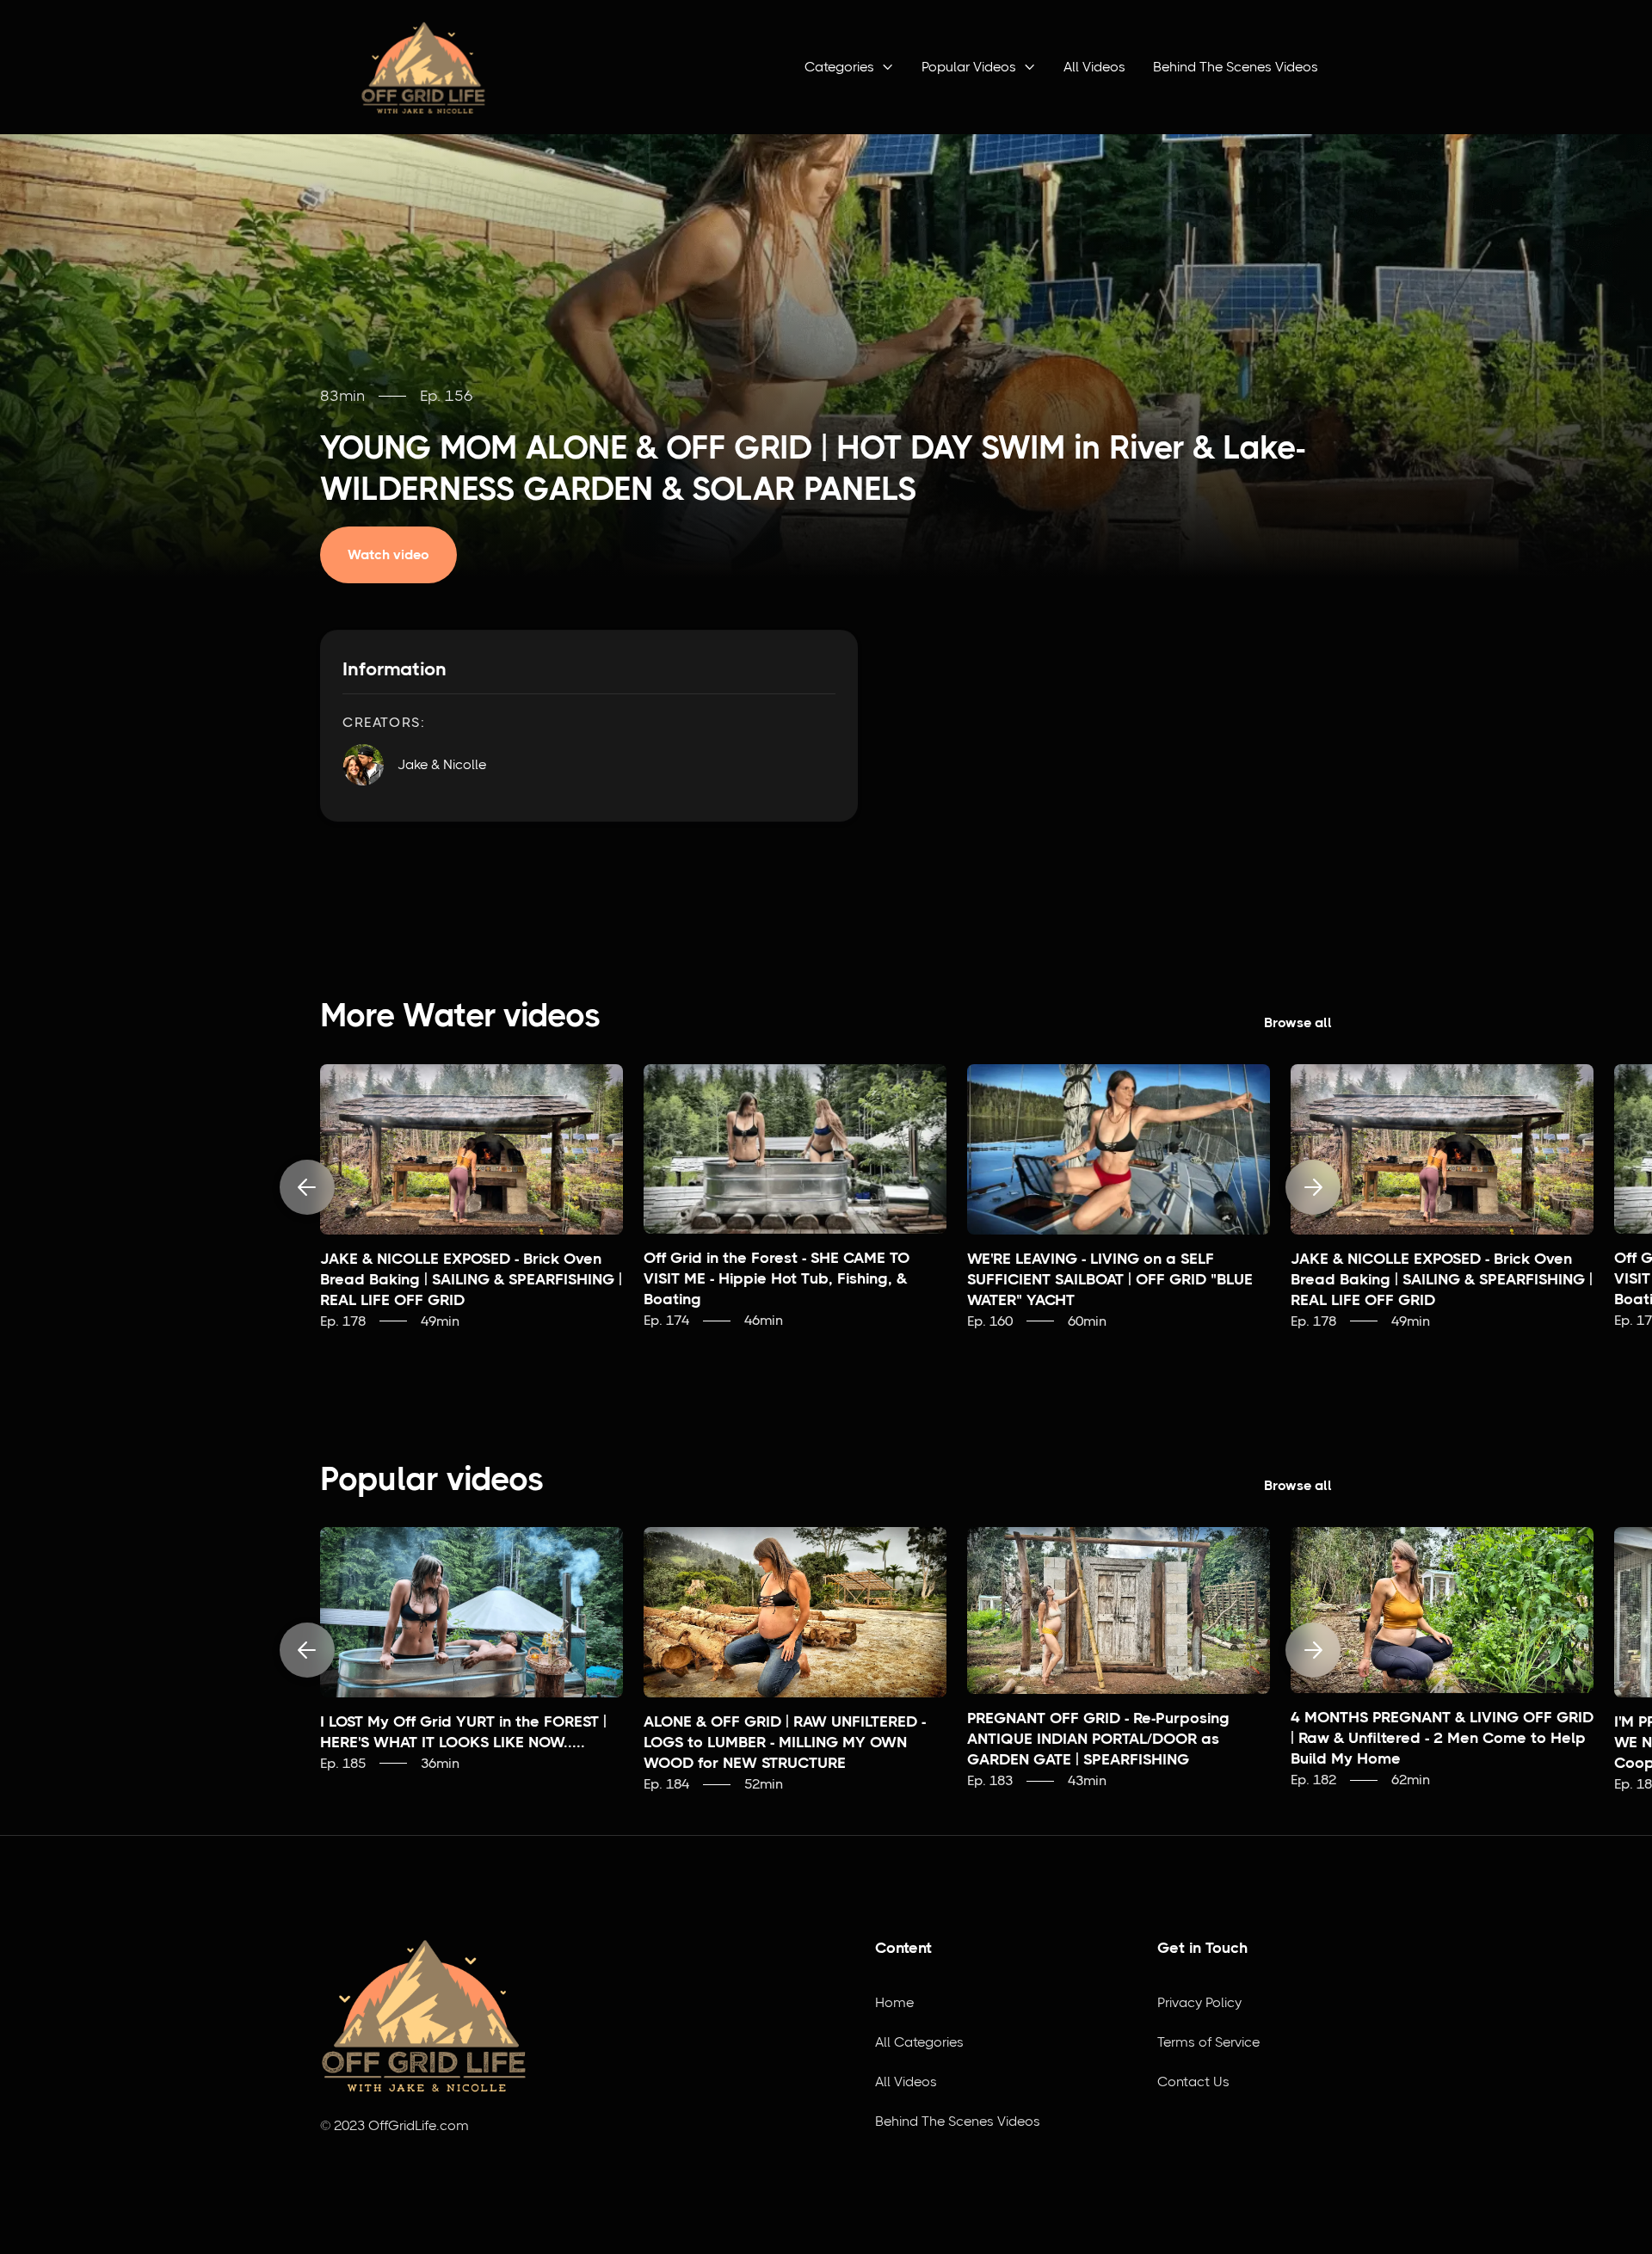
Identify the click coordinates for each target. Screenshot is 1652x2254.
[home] (423, 67)
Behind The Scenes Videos (1236, 67)
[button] (849, 67)
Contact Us (1193, 2082)
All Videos (1094, 67)
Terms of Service (1208, 2042)
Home (894, 2002)
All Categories (919, 2042)
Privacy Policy (1199, 2002)
